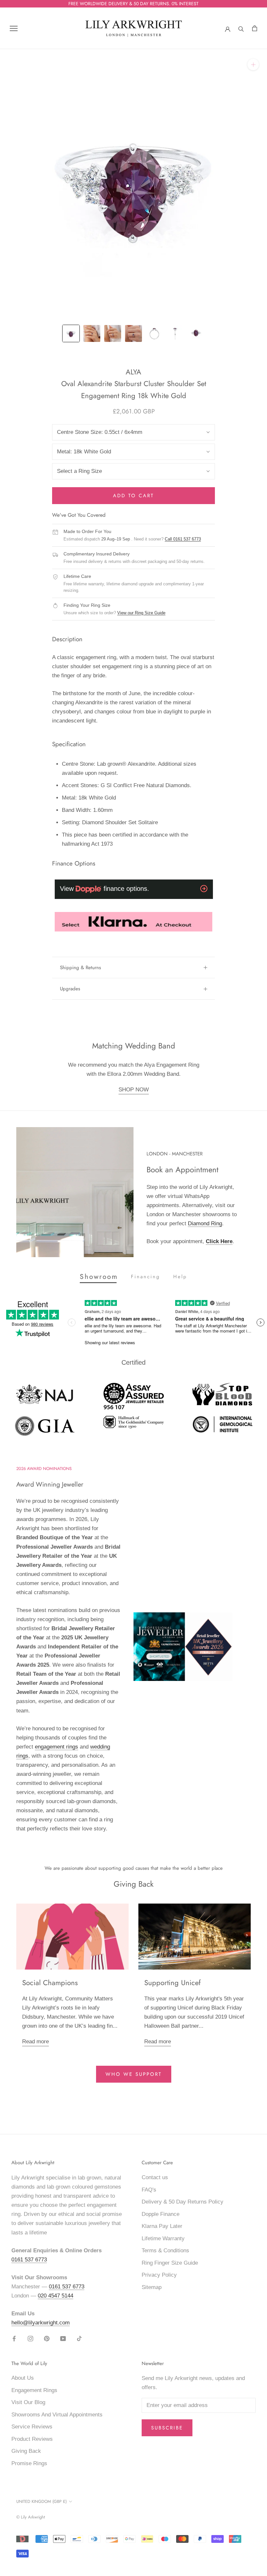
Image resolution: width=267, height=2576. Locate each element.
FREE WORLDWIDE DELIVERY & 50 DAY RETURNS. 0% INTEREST (133, 4)
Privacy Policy (159, 2275)
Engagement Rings (34, 2390)
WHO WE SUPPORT (134, 2074)
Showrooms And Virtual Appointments (57, 2415)
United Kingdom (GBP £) (42, 2501)
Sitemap (152, 2287)
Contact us (155, 2177)
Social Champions (50, 1983)
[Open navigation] (14, 28)
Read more (35, 2042)
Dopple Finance (161, 2214)
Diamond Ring (205, 1223)
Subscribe (167, 2428)
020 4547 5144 (56, 2296)
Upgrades (70, 989)
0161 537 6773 (29, 2260)
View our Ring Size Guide (141, 613)
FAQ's (149, 2190)
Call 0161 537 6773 (183, 539)
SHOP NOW (134, 1090)
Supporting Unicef (172, 1983)
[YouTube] (63, 2338)
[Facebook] (14, 2338)
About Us (23, 2378)
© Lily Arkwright (31, 2517)
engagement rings (56, 1747)
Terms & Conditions (165, 2251)
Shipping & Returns (80, 968)
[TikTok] (79, 2338)
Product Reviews (32, 2439)
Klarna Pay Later (162, 2226)
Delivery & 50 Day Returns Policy (183, 2202)
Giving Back (26, 2451)
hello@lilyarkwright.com (41, 2323)
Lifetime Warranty (163, 2238)
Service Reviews (32, 2427)
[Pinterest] (47, 2338)
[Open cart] (255, 28)
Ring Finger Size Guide (170, 2263)
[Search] (241, 28)
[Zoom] (253, 65)
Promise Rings (29, 2463)
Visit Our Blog (28, 2402)
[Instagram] (30, 2338)
